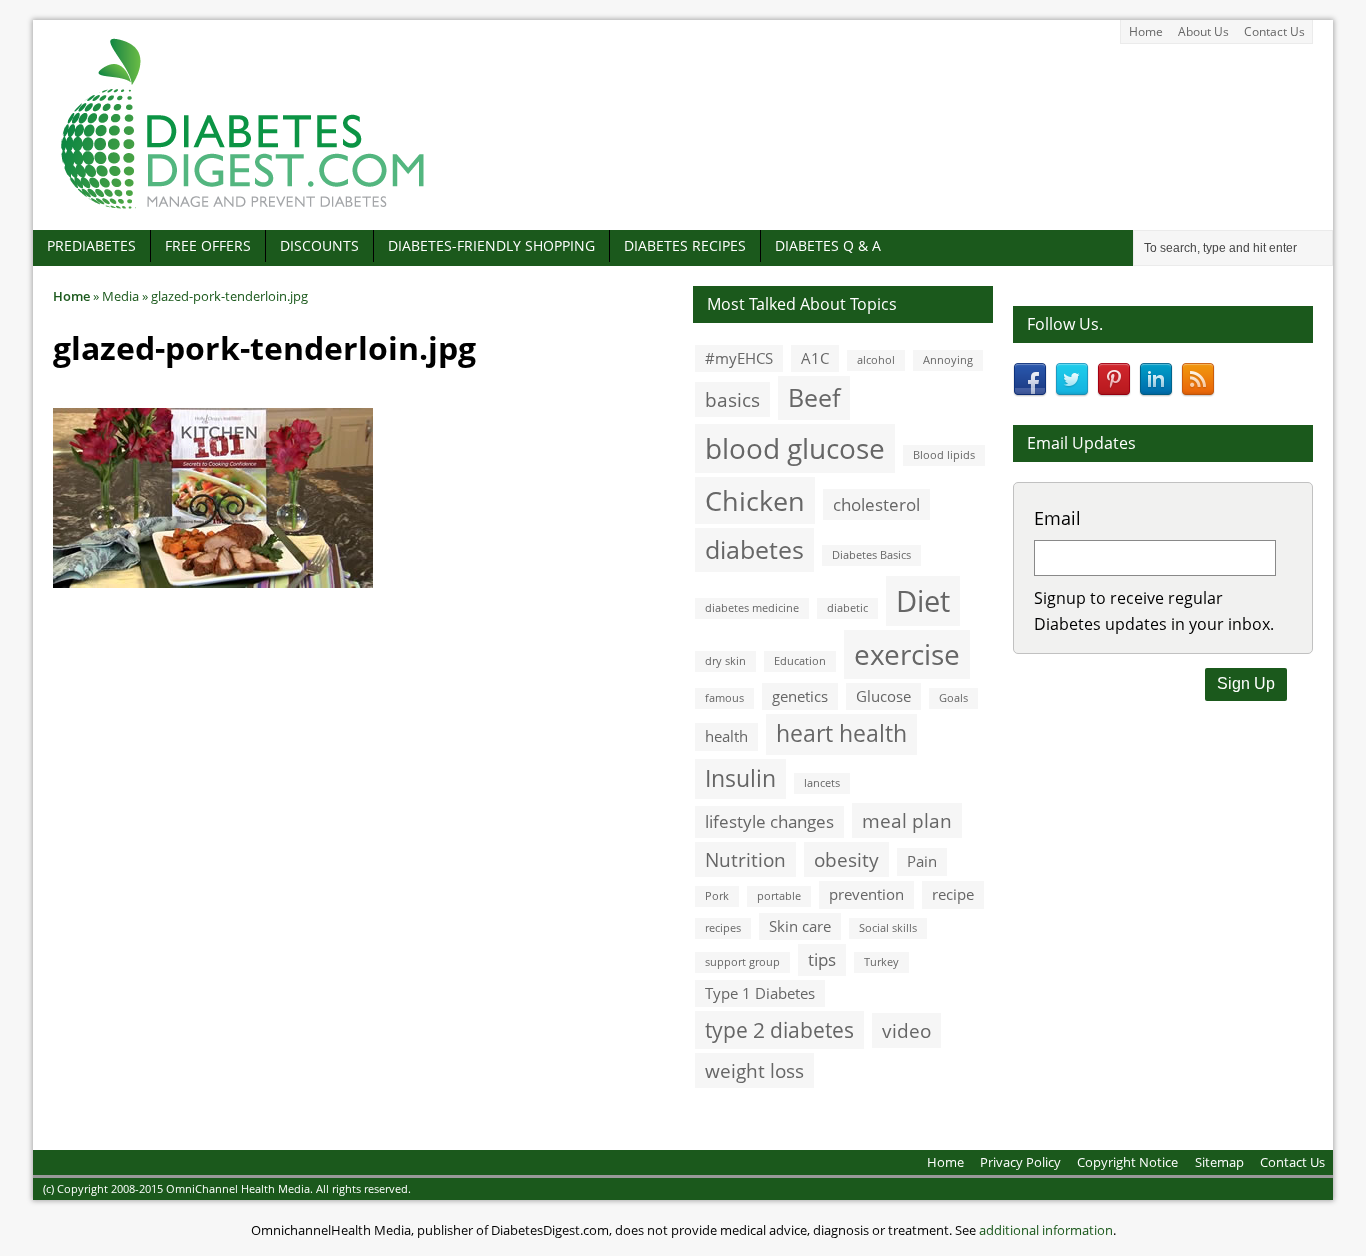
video (906, 1030)
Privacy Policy (1020, 1162)
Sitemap (1219, 1162)
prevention (866, 894)
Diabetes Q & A (828, 245)
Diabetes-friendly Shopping (491, 245)
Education (800, 661)
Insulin (740, 778)
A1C (815, 358)
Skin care (800, 926)
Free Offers (208, 245)
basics (732, 399)
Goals (953, 698)
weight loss (754, 1070)
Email (1057, 518)
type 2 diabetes (779, 1029)
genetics (800, 696)
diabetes (754, 549)
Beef (814, 397)
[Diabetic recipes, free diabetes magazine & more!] (243, 208)
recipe (953, 894)
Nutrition (745, 859)
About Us (1203, 31)
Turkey (881, 962)
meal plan (907, 820)
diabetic (847, 608)
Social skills (888, 928)
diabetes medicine (752, 608)
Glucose (883, 696)
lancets (822, 783)
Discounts (319, 245)
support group (742, 962)
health (726, 736)
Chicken (755, 500)
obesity (846, 859)
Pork (717, 896)
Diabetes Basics (871, 555)
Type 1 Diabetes (760, 993)
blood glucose (795, 448)
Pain (922, 861)
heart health (841, 733)
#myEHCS (739, 358)
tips (822, 959)
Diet (923, 601)
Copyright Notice (1127, 1162)
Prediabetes (91, 245)
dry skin (725, 661)
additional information (1046, 1230)
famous (724, 698)
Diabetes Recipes (685, 245)
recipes (723, 928)
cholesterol (876, 504)
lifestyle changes (769, 821)
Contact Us (1274, 31)
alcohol (876, 360)
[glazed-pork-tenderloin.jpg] (213, 577)
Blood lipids (944, 455)
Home (1146, 31)
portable (779, 896)
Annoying (948, 360)
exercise (907, 654)
